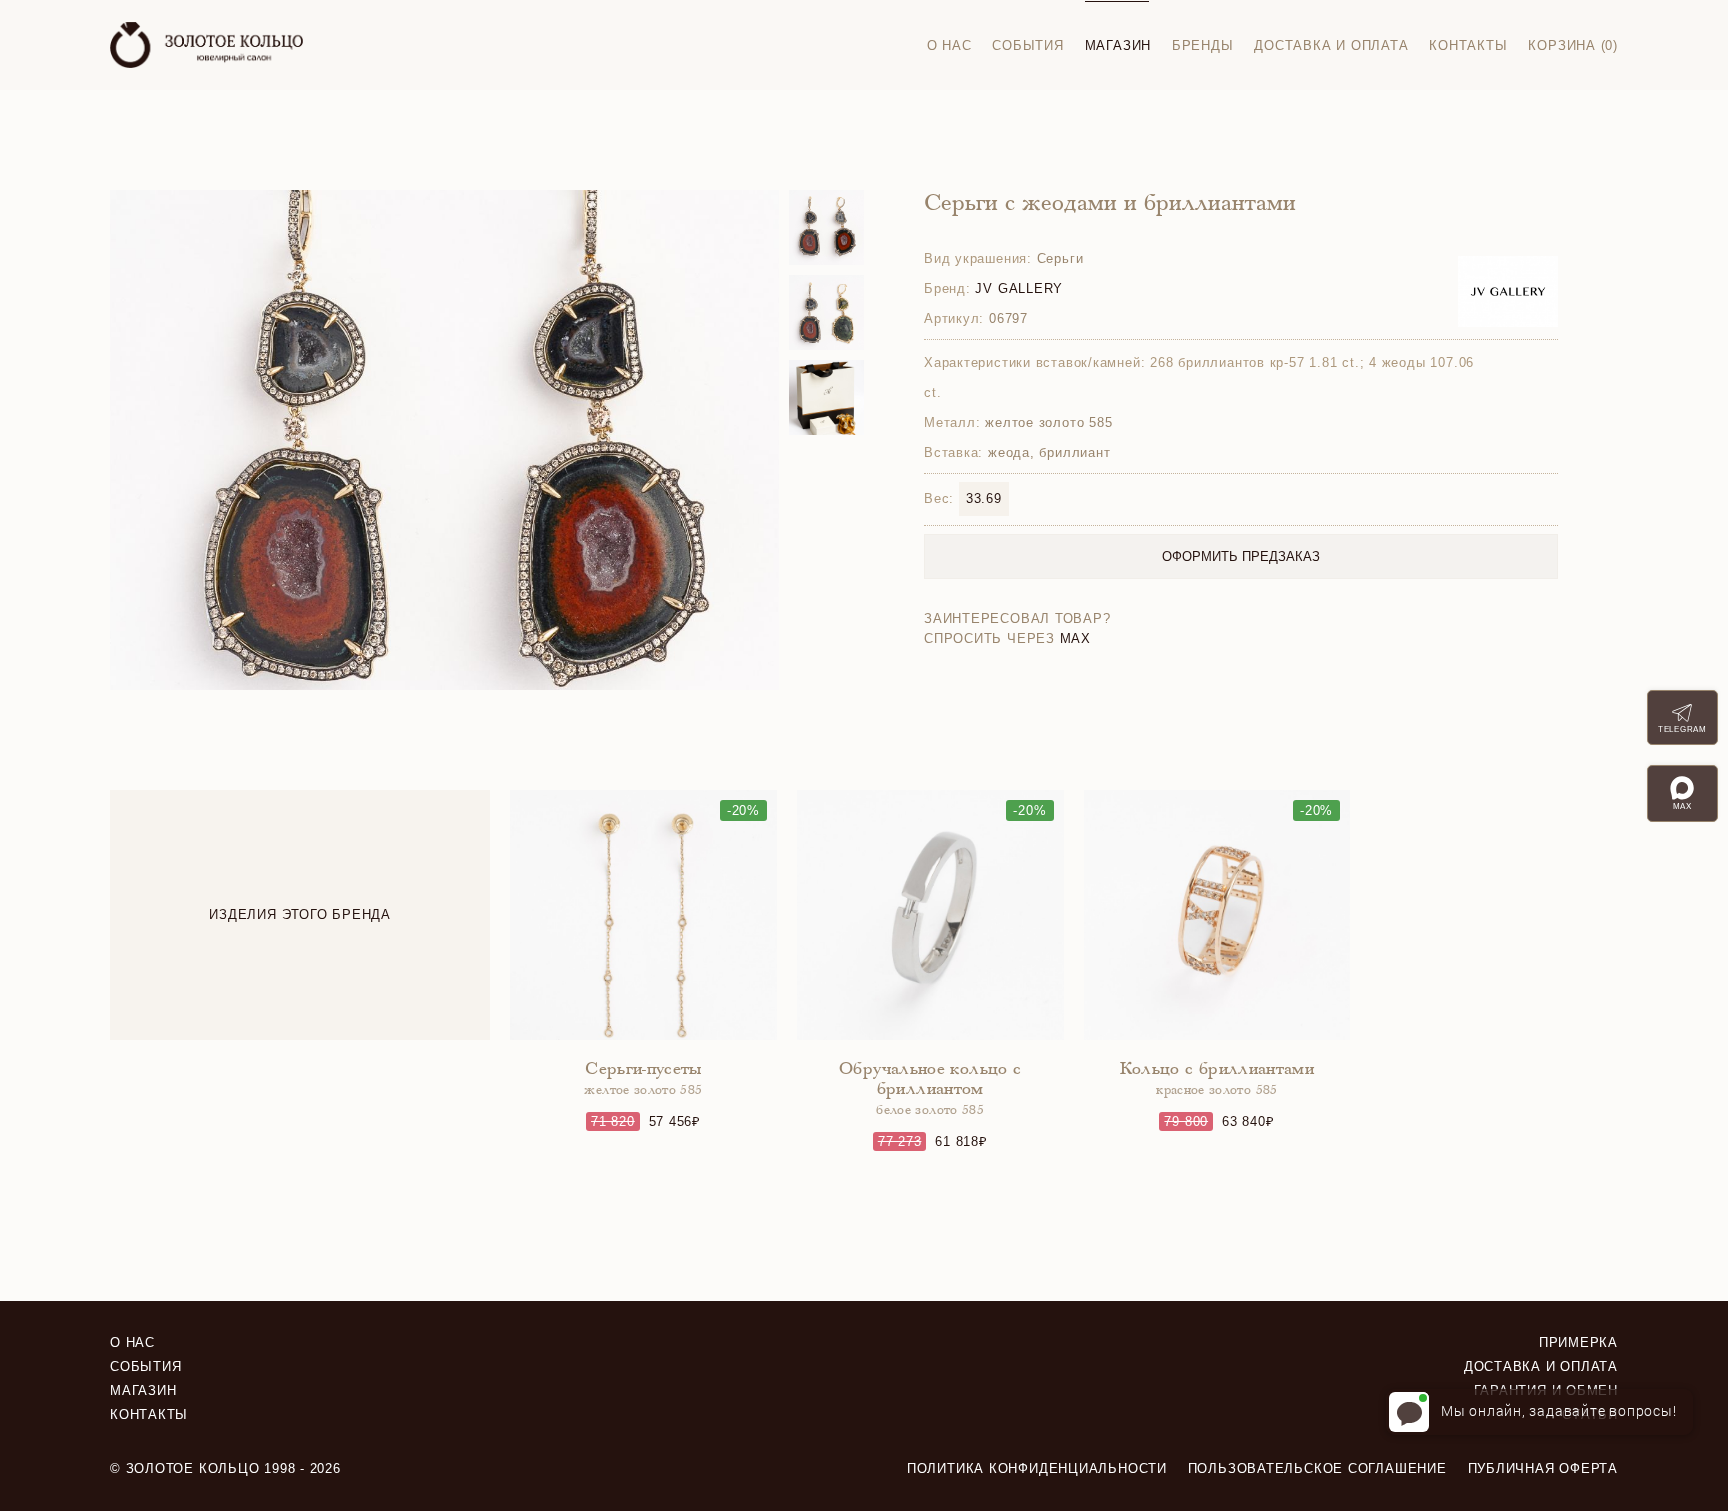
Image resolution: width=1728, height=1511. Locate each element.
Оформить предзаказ (1241, 556)
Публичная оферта (1543, 1468)
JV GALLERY (1019, 288)
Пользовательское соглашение (1317, 1468)
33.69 (984, 498)
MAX (1075, 638)
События (1027, 45)
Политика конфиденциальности (1037, 1468)
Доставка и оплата (1331, 45)
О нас (949, 45)
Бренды (1203, 45)
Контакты (1468, 45)
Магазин (1118, 45)
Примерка (1578, 1342)
